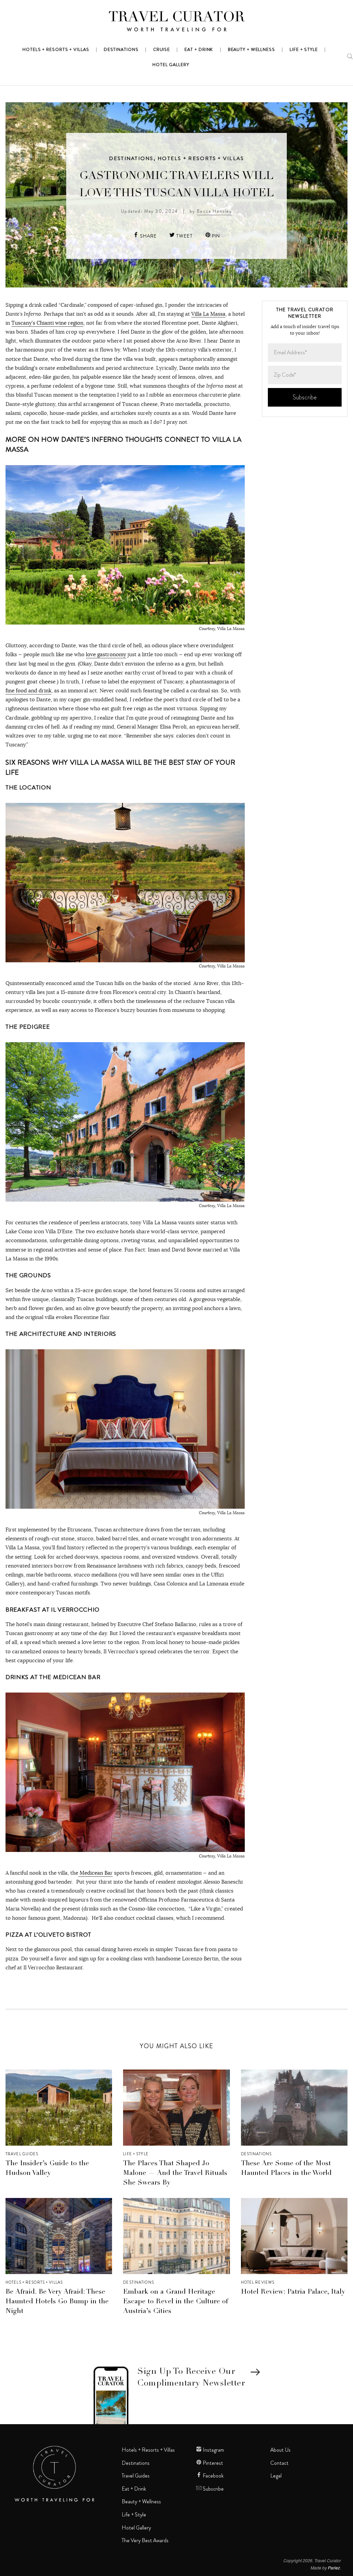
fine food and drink (28, 690)
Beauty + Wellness (141, 2502)
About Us (280, 2450)
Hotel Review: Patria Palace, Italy (293, 2292)
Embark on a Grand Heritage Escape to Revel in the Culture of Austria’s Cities (175, 2302)
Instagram (213, 2450)
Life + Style (136, 2154)
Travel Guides (22, 2154)
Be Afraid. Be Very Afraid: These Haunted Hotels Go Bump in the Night (57, 2302)
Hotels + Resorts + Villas (201, 158)
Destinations (131, 158)
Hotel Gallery (136, 2528)
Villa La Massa (208, 314)
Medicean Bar (95, 1873)
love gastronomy (106, 654)
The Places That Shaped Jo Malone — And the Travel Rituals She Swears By (175, 2174)
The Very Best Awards (145, 2541)
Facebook (213, 2476)
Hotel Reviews (258, 2282)
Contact (279, 2463)
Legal (276, 2476)
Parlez (334, 2568)
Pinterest (212, 2463)
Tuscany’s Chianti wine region (47, 323)
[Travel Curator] (176, 23)
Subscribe (213, 2489)
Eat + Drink (134, 2489)
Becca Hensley (214, 211)
